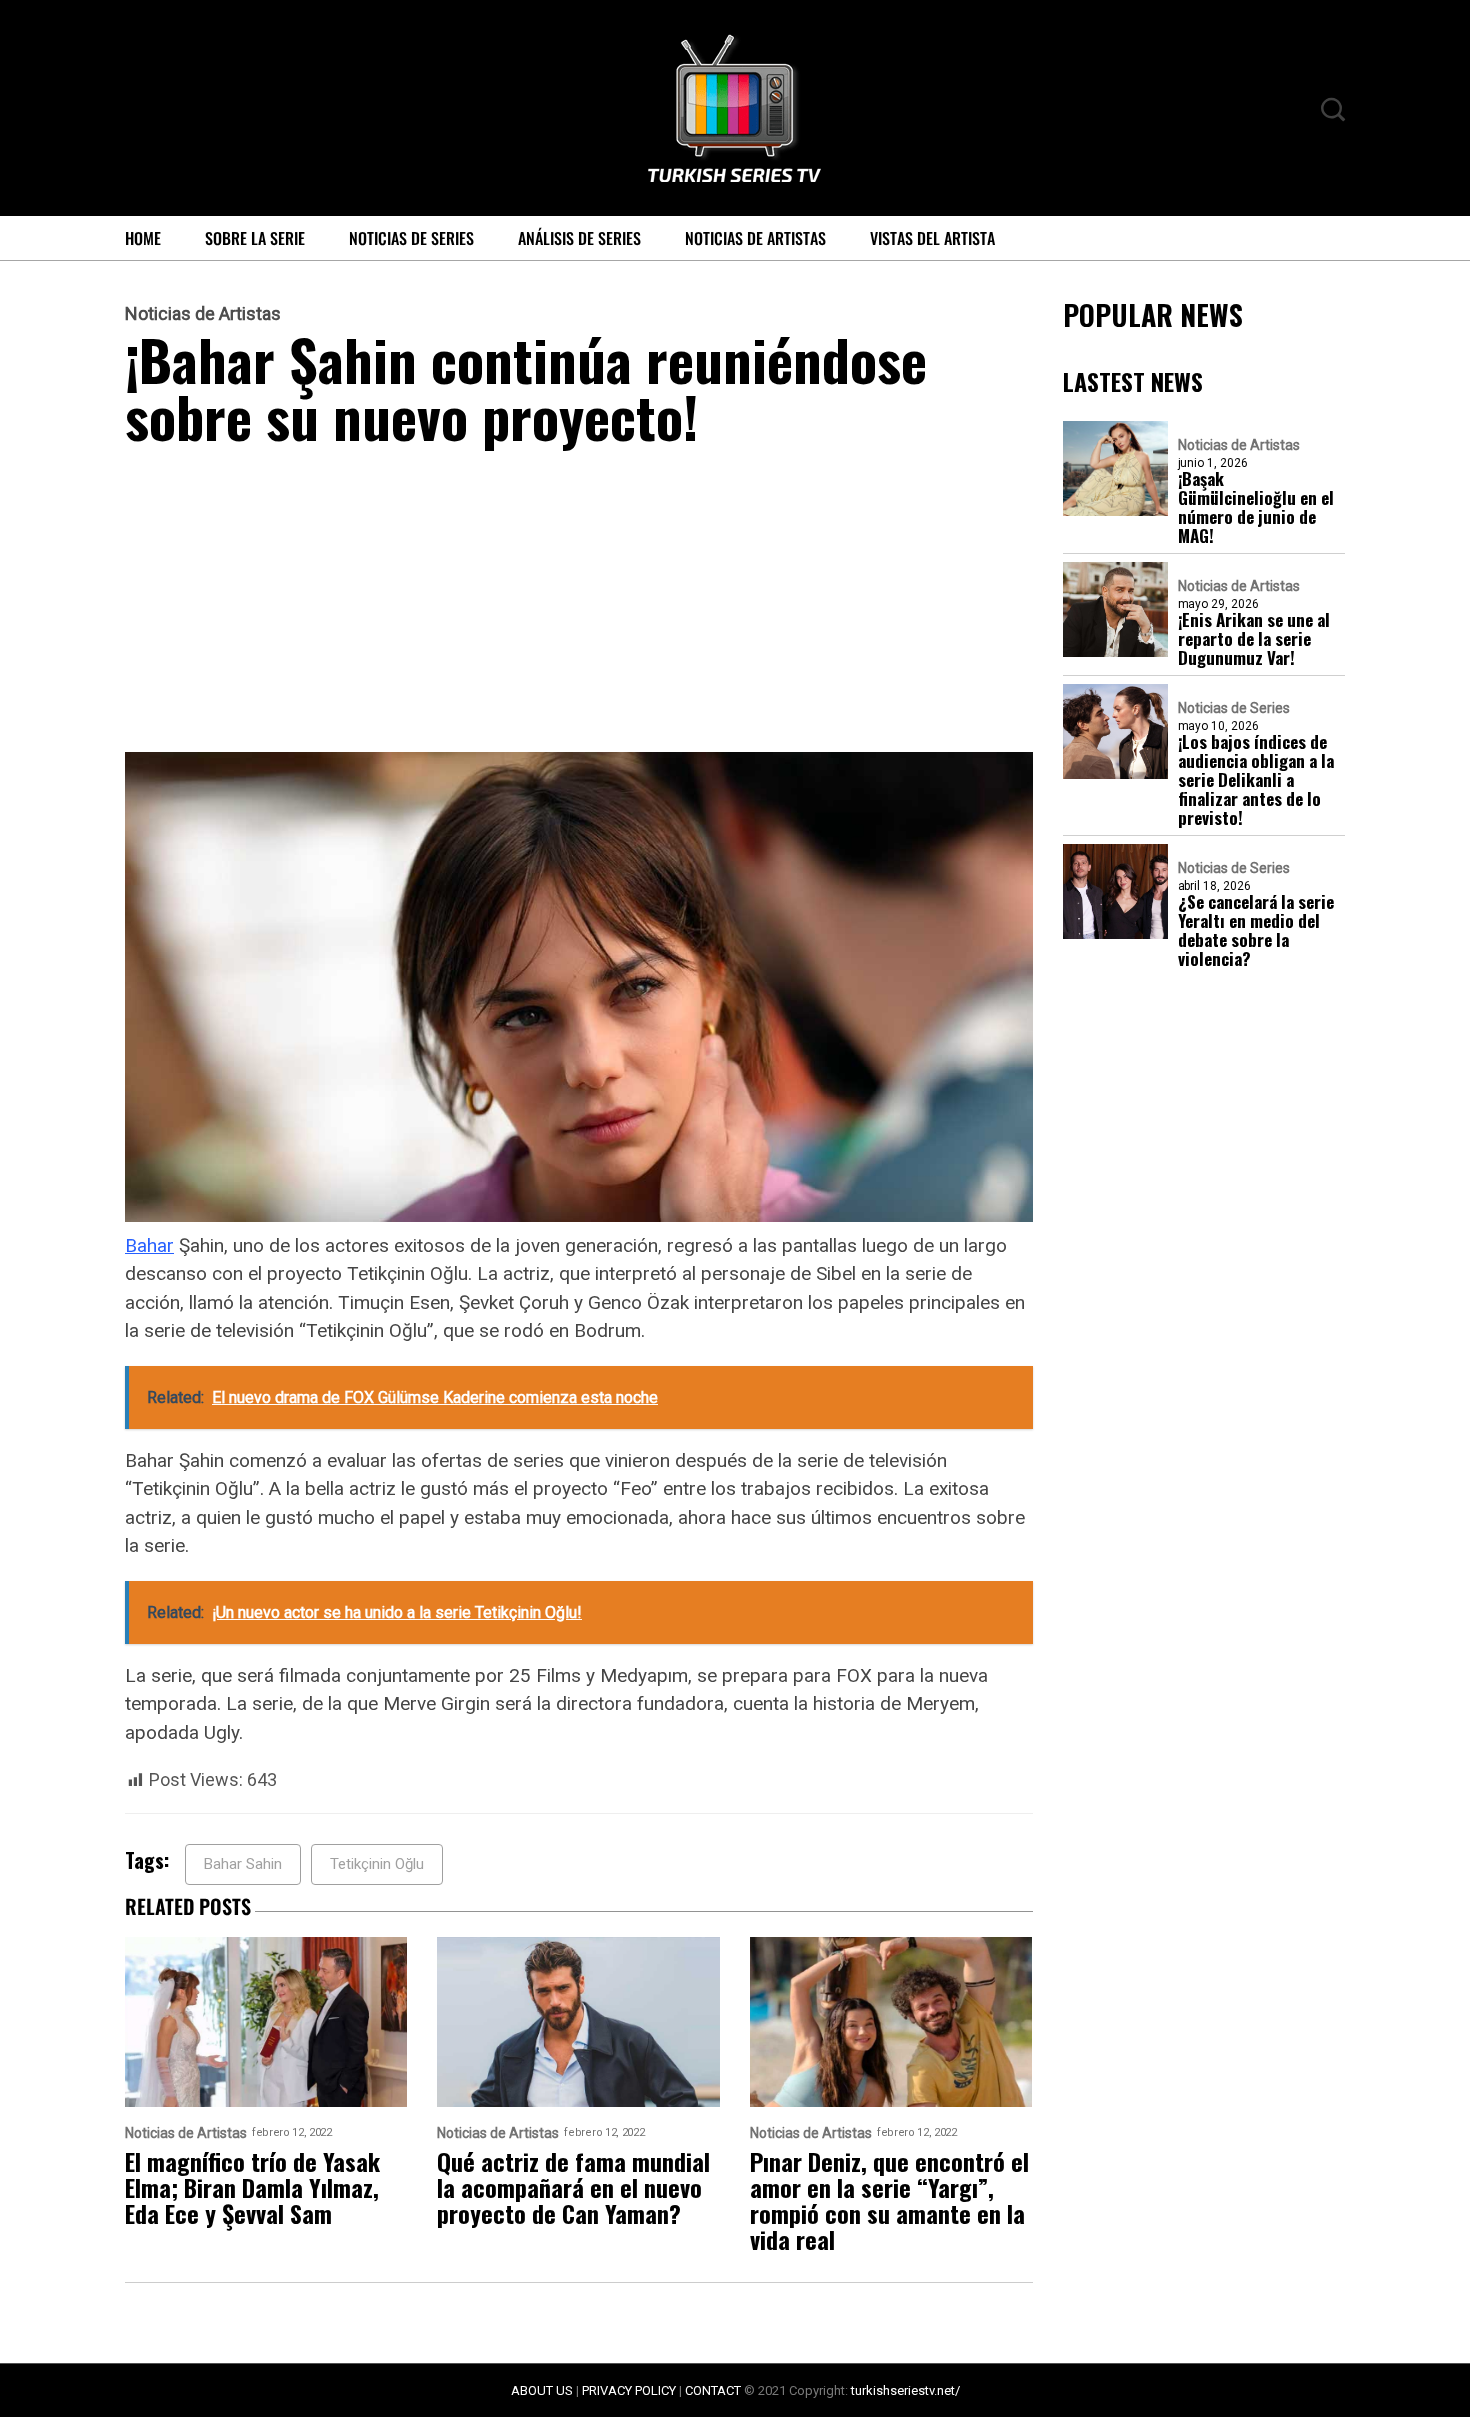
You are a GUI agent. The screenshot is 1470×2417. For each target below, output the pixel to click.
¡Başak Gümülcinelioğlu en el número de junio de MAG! (1256, 507)
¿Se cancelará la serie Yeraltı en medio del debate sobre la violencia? (1256, 930)
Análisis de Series (579, 238)
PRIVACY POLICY (629, 2390)
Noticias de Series (411, 238)
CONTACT (713, 2390)
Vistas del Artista (932, 238)
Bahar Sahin (243, 1864)
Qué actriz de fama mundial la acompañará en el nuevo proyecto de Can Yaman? (573, 2187)
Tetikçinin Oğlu (377, 1864)
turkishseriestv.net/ (905, 2390)
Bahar (149, 1245)
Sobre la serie (255, 238)
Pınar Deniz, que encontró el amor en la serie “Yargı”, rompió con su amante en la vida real (889, 2200)
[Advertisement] (579, 604)
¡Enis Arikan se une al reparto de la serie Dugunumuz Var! (1254, 638)
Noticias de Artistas (755, 238)
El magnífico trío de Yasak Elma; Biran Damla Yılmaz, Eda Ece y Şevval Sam (252, 2187)
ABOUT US (542, 2390)
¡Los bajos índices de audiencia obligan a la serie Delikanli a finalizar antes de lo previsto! (1256, 779)
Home (143, 238)
